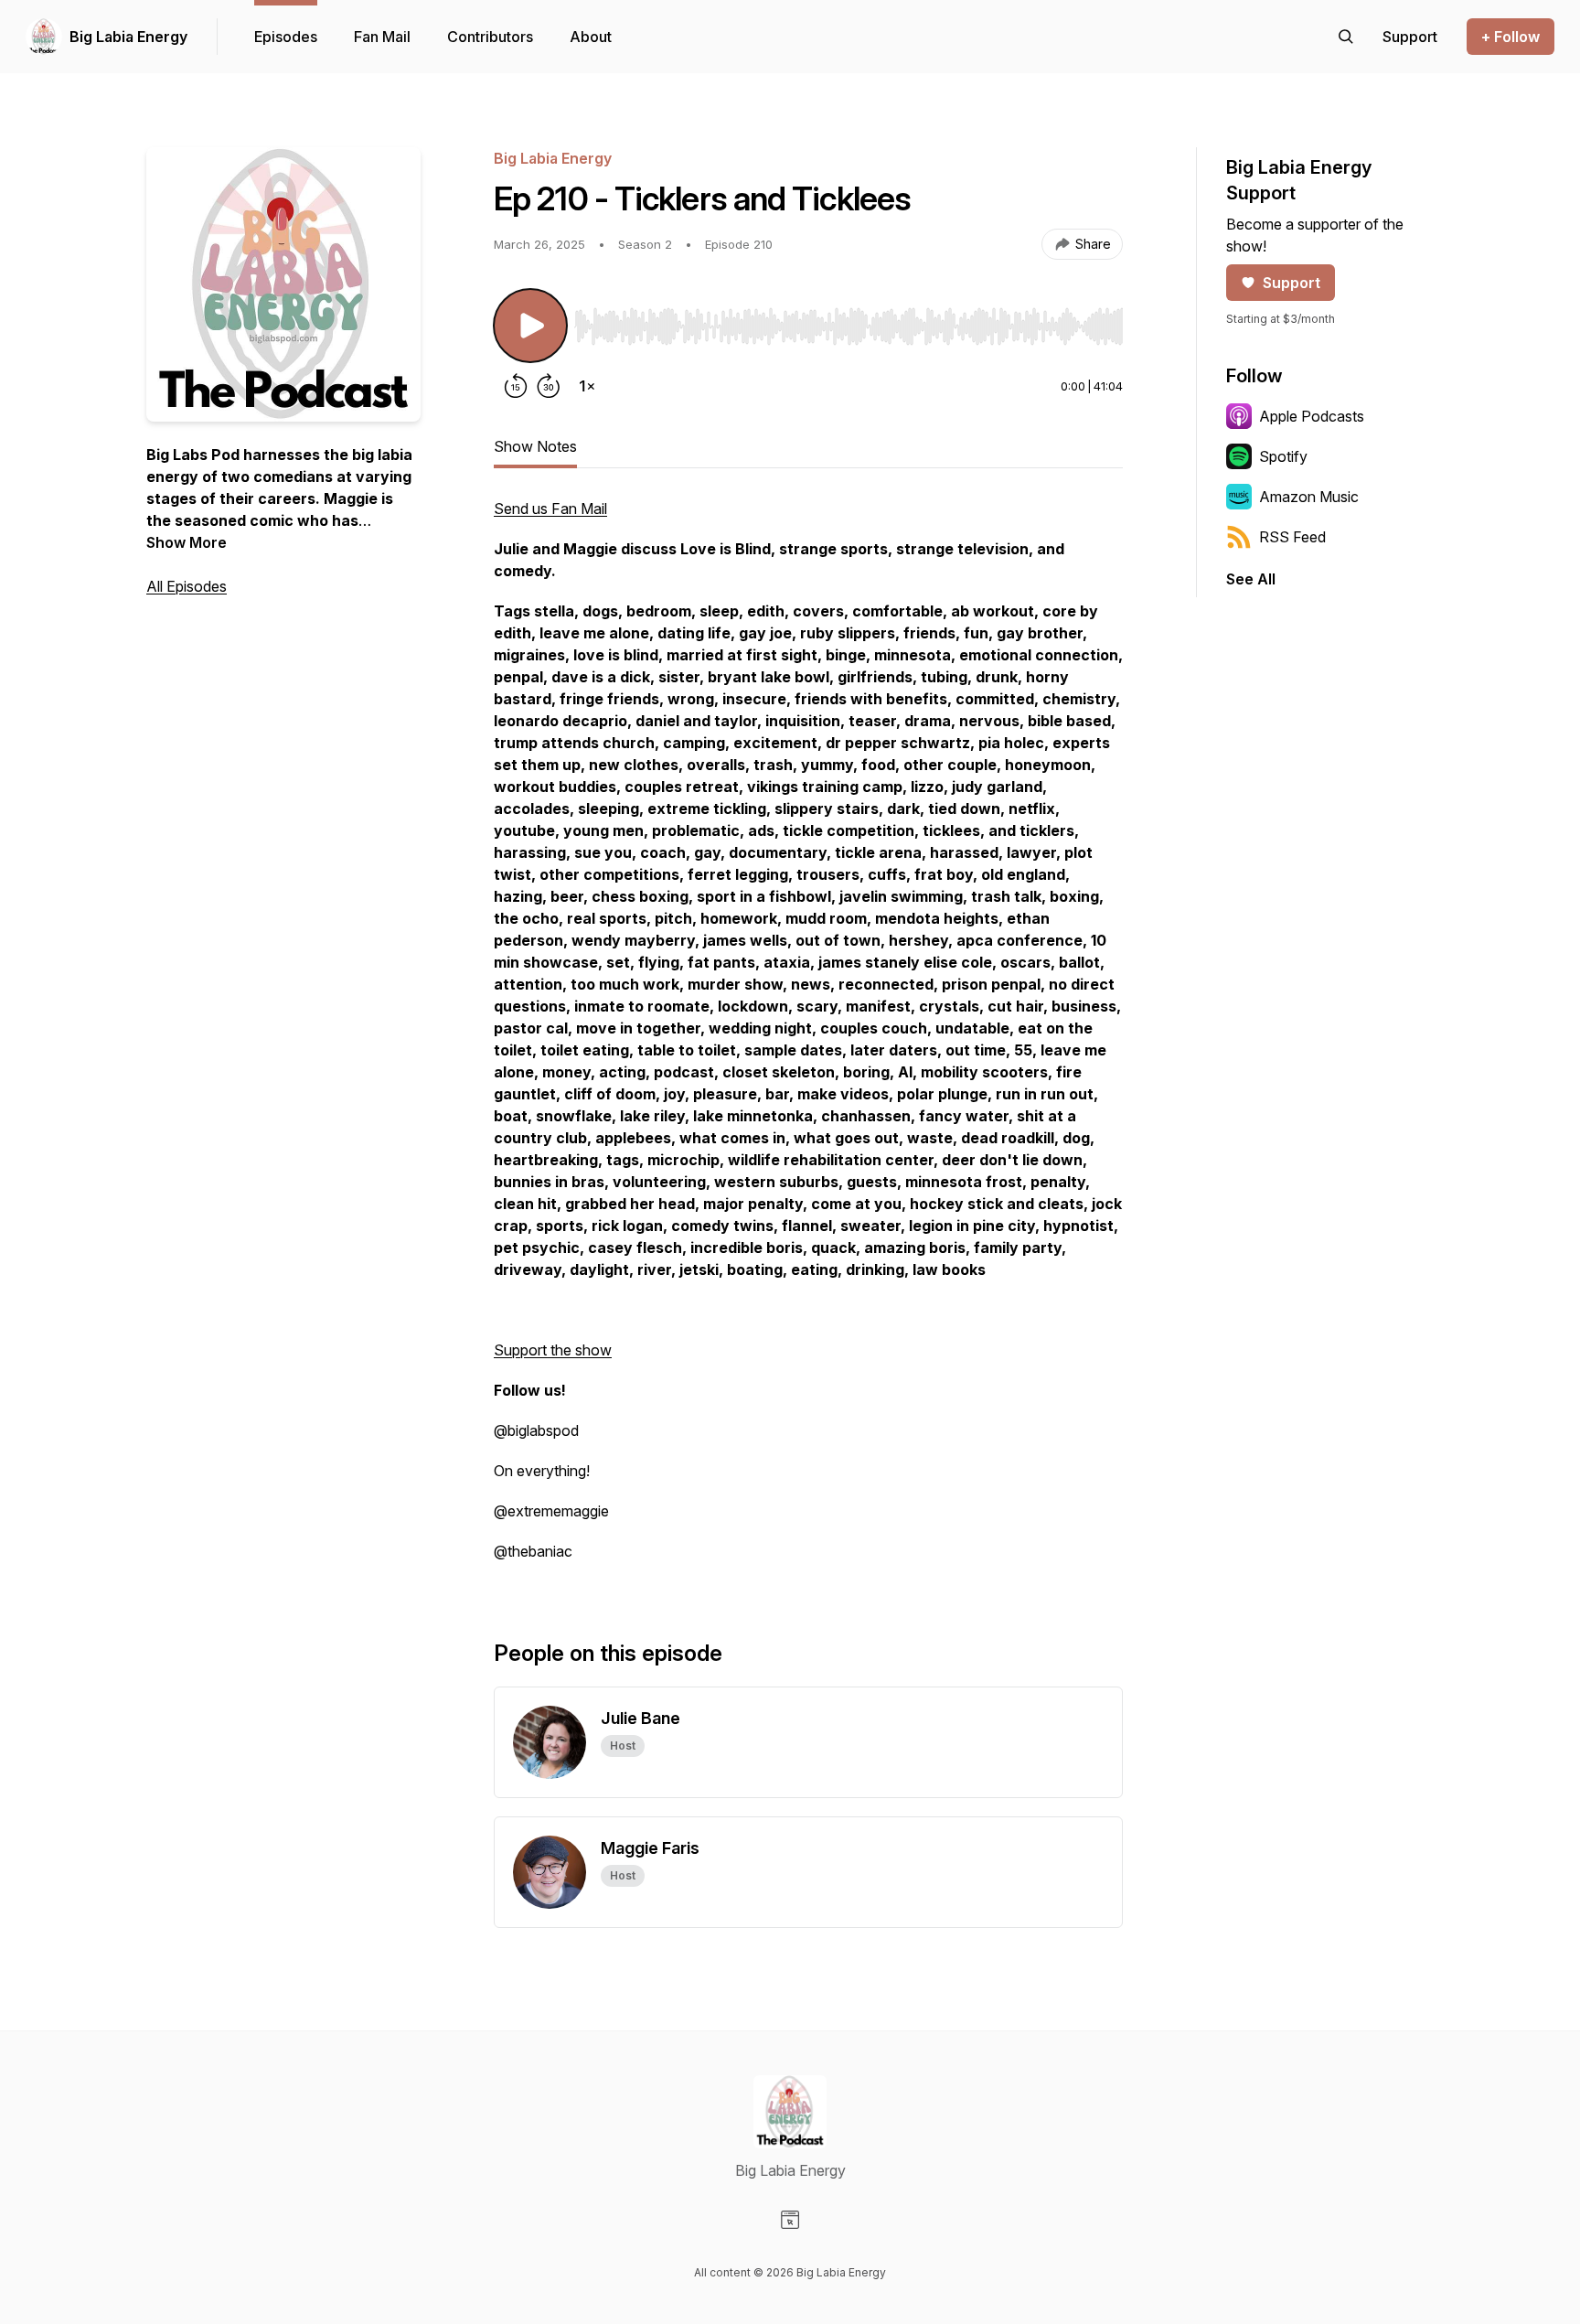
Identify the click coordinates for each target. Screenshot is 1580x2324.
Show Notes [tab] (535, 446)
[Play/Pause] (530, 326)
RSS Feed (1292, 537)
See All (1251, 579)
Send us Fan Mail (550, 509)
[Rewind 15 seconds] (516, 386)
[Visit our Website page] (790, 2220)
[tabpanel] (808, 1039)
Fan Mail (382, 37)
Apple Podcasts (1312, 416)
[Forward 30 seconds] (549, 386)
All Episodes (187, 586)
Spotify (1283, 456)
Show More (187, 542)
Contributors (490, 37)
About (591, 37)
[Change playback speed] (587, 386)
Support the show (553, 1350)
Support (1292, 283)
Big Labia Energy (128, 37)
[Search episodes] (1346, 37)
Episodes (286, 37)
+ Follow (1511, 37)
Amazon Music (1309, 497)
